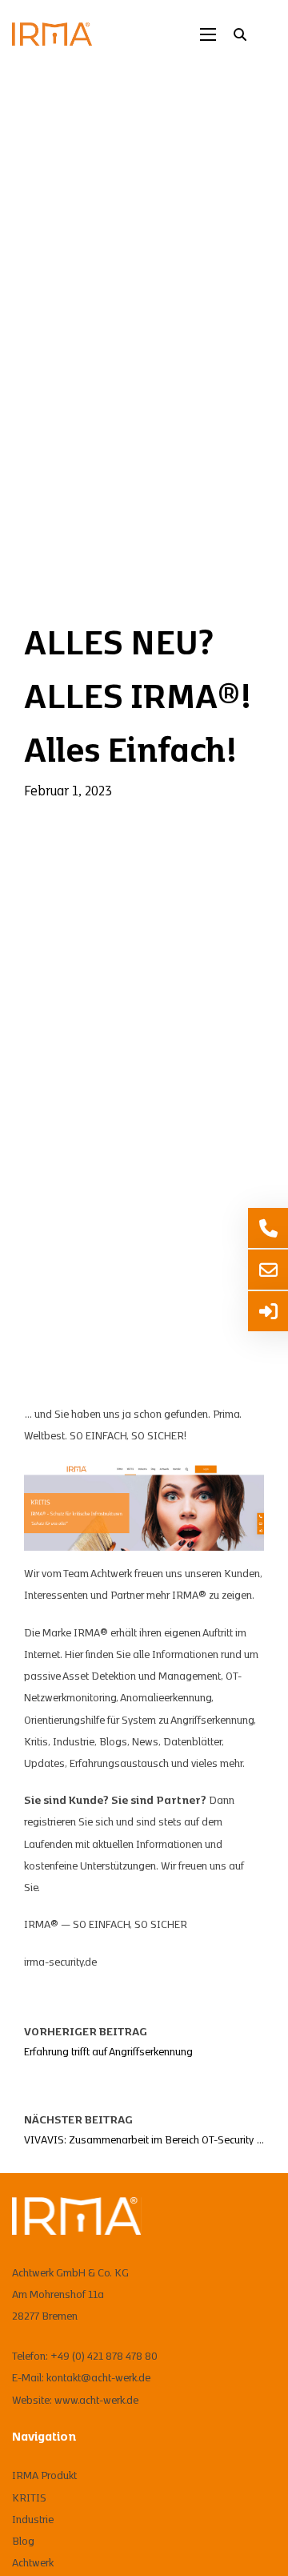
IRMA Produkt (44, 2476)
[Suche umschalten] (240, 34)
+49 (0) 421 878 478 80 (104, 2357)
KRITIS (29, 2498)
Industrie (33, 2520)
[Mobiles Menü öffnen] (208, 34)
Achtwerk (33, 2563)
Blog (23, 2542)
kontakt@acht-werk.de (98, 2378)
